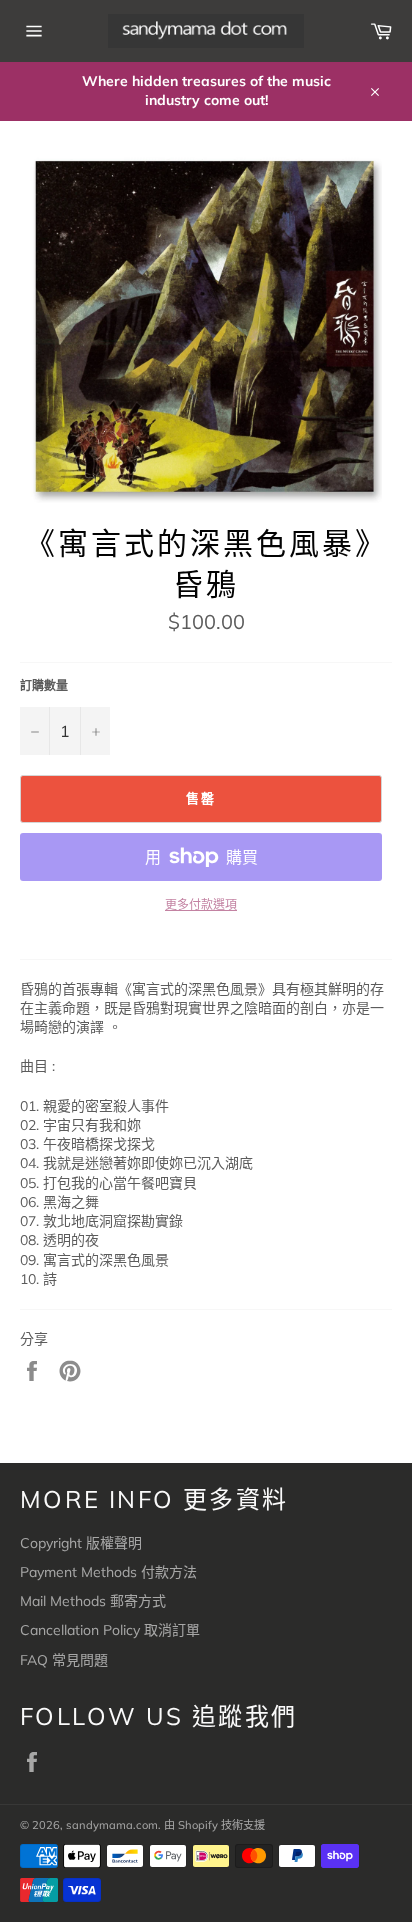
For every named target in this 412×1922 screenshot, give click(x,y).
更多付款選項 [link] (201, 904)
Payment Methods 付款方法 (108, 1572)
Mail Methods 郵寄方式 (93, 1601)
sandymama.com (112, 1825)
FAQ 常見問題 (64, 1660)
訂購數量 (44, 685)
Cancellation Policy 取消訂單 (110, 1630)
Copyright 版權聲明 (81, 1543)
